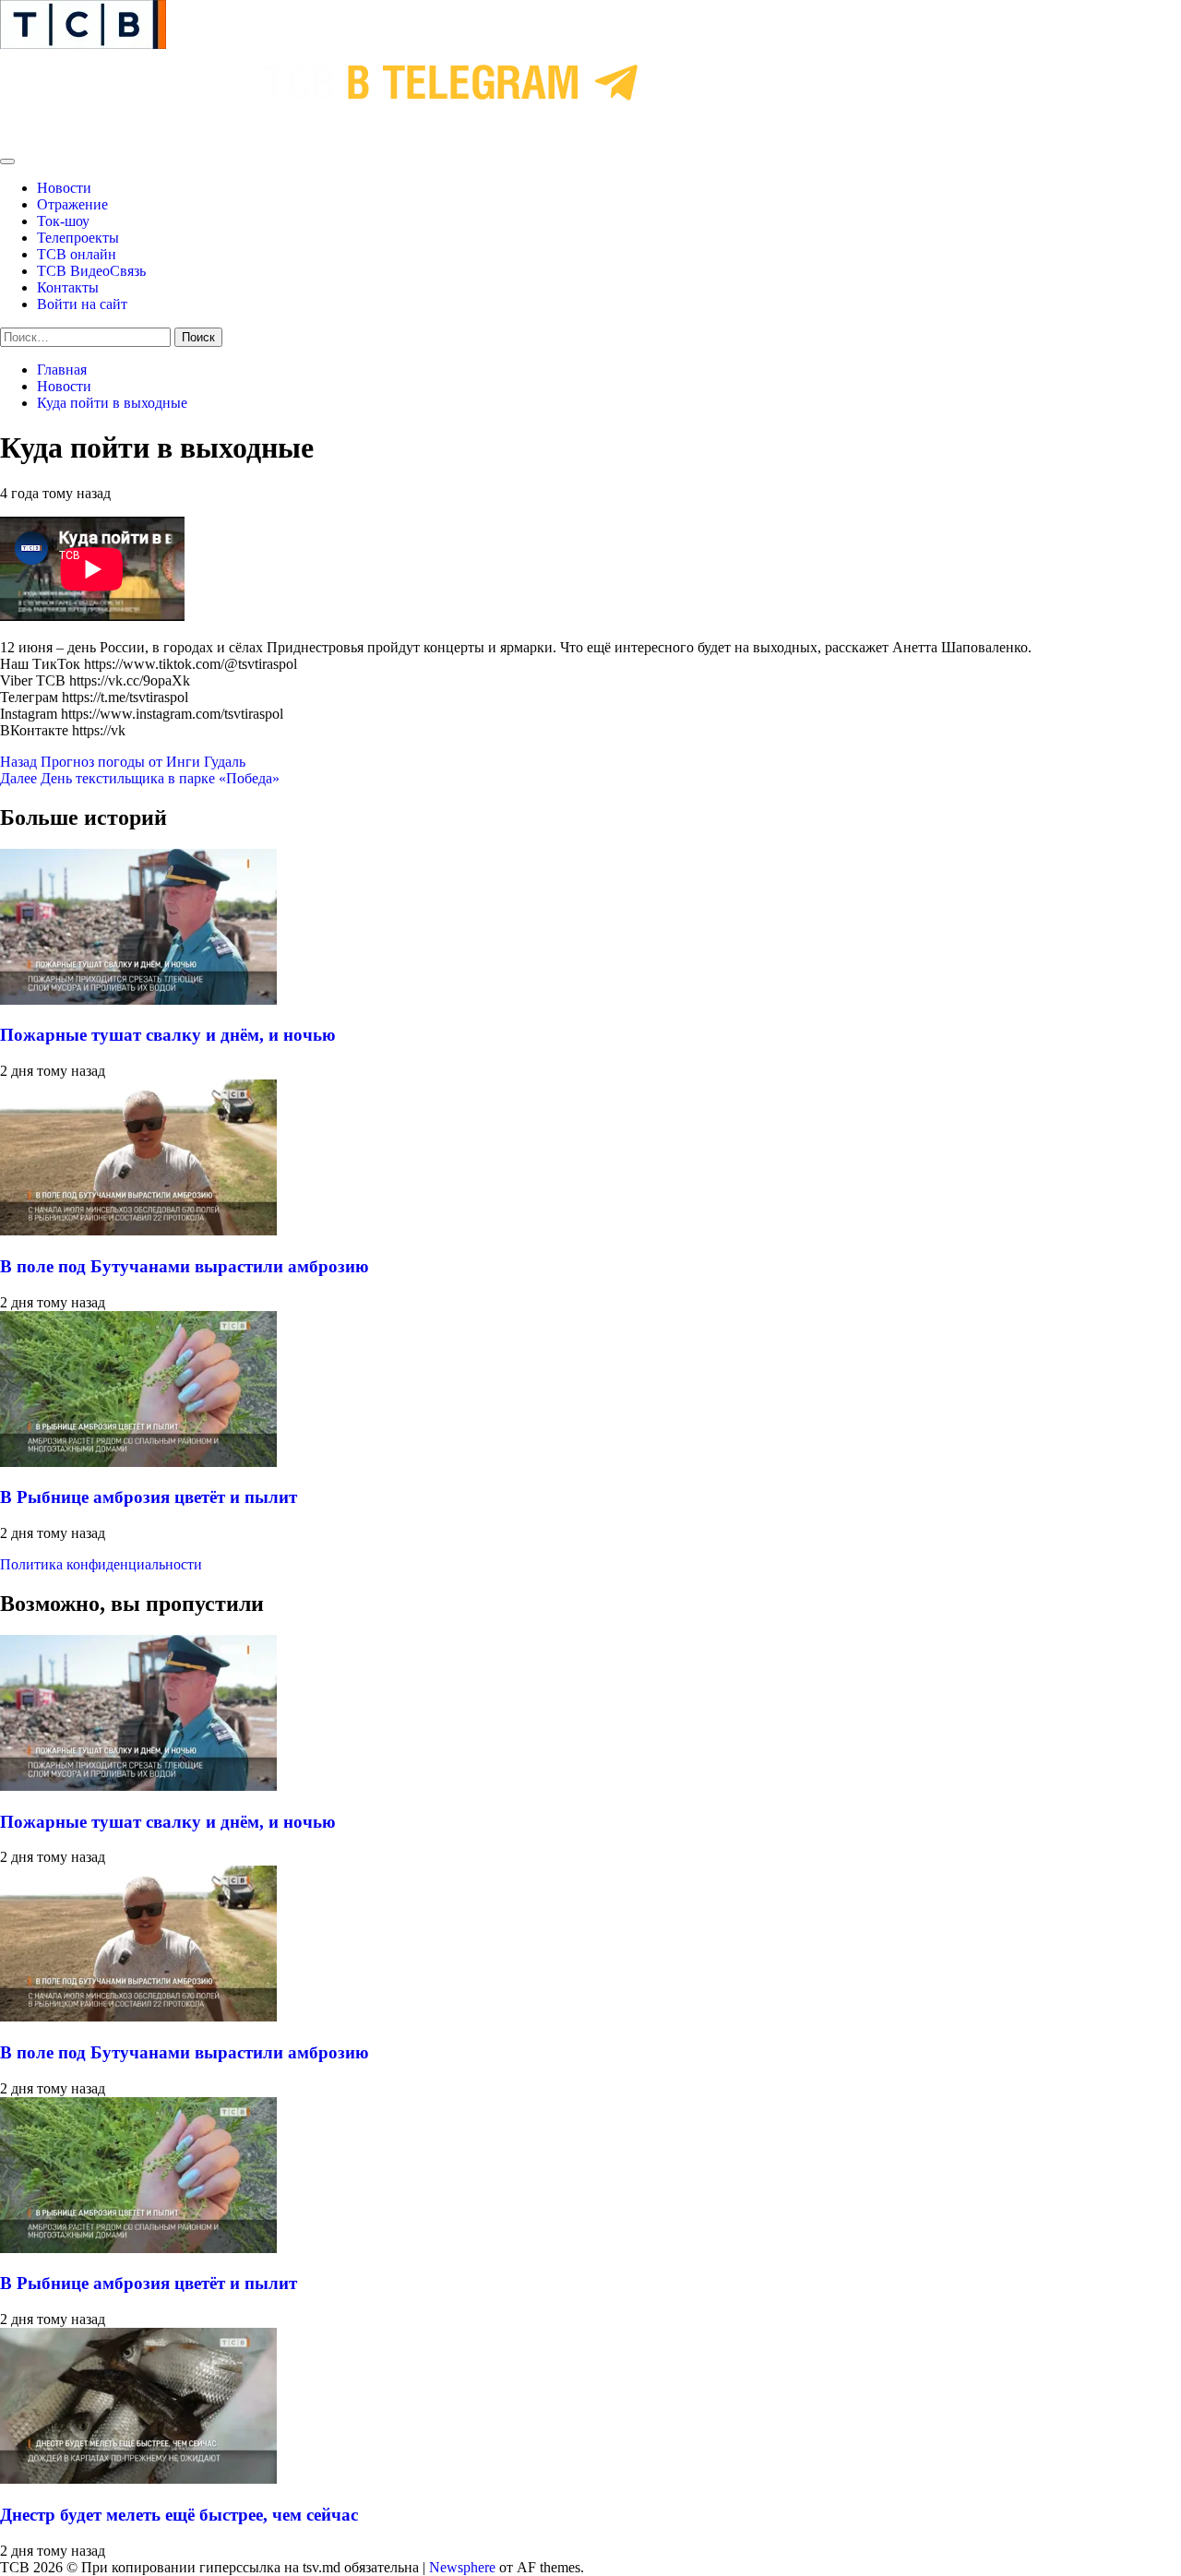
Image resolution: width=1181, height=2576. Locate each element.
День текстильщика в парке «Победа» (140, 778)
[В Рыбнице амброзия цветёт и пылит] (138, 1462)
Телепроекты (78, 238)
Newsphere (462, 2567)
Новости (64, 188)
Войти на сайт (82, 304)
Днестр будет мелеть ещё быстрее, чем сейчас (179, 2515)
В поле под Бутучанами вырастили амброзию (185, 1266)
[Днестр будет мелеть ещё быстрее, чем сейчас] (138, 2479)
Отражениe (72, 204)
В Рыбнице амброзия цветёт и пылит (149, 1497)
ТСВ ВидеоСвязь (91, 271)
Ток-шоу (63, 221)
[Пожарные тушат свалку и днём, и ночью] (138, 1000)
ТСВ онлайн (77, 254)
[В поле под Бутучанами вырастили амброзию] (138, 1230)
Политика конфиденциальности (101, 1564)
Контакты (68, 287)
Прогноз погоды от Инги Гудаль (123, 762)
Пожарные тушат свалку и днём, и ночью (168, 1035)
